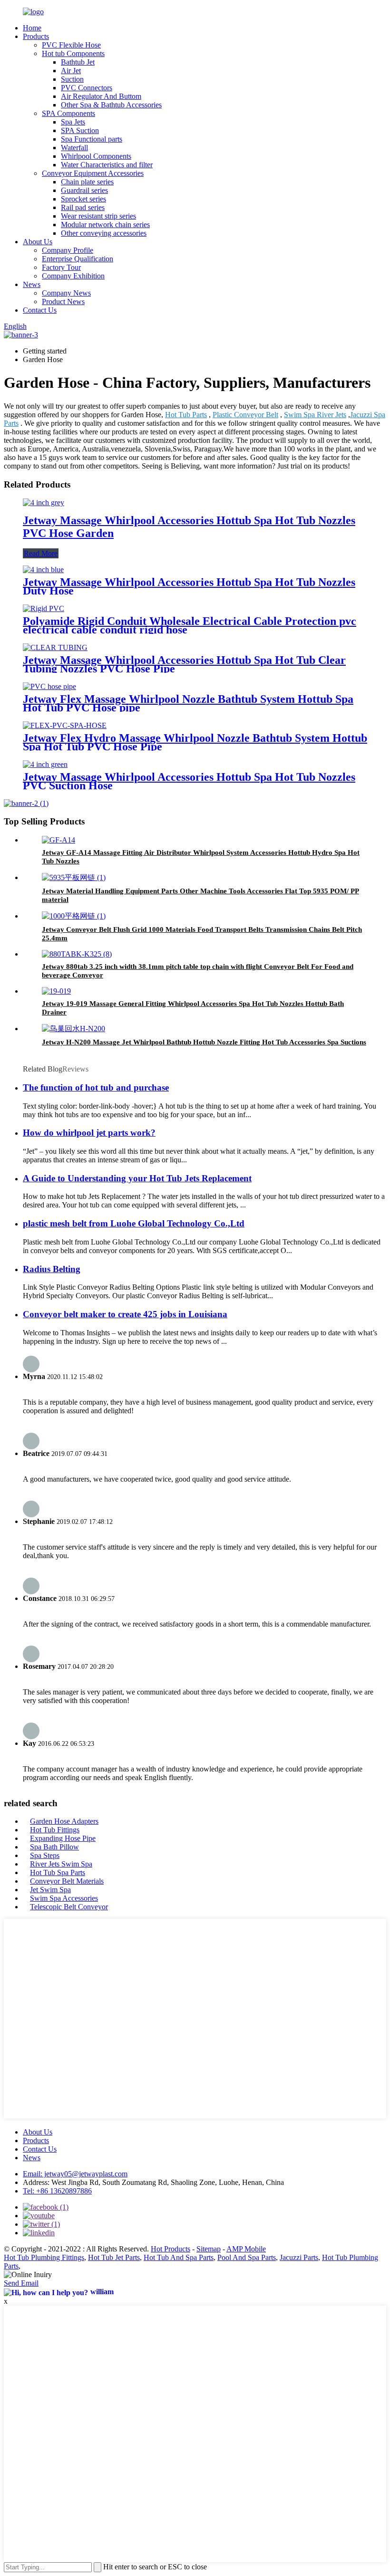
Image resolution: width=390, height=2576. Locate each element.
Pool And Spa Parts (247, 2257)
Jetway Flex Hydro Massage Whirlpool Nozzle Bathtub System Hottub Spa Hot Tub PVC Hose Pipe (195, 742)
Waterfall (74, 148)
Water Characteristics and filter (107, 165)
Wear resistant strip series (98, 216)
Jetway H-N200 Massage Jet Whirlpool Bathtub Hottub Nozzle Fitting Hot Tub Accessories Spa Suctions (204, 1042)
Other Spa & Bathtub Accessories (111, 105)
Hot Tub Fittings (55, 1830)
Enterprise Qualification (78, 259)
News (32, 284)
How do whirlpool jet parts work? (89, 1133)
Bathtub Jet (78, 62)
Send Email (21, 2283)
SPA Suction (80, 130)
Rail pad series (83, 207)
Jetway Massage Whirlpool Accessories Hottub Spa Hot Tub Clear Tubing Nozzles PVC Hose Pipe (184, 664)
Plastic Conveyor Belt (245, 415)
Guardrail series (84, 190)
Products (36, 36)
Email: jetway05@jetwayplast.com (75, 2174)
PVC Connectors (87, 88)
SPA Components (68, 113)
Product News (63, 302)
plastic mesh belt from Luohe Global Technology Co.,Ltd (134, 1223)
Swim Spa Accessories (64, 1898)
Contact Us (40, 310)
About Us (38, 242)
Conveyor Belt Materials (67, 1881)
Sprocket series (83, 199)
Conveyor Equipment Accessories (93, 173)
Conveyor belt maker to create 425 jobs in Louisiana (125, 1314)
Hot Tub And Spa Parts (179, 2257)
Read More (41, 553)
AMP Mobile (246, 2249)
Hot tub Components (73, 53)
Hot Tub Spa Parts (58, 1872)
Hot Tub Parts (186, 415)
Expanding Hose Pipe (63, 1838)
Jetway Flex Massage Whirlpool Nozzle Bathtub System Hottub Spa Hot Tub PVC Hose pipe (188, 703)
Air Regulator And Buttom (101, 96)
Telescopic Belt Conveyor (69, 1907)
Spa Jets (73, 122)
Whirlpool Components (96, 156)
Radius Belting (52, 1269)
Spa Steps (45, 1855)
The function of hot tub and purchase (96, 1087)
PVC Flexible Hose (71, 45)
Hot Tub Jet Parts (114, 2257)
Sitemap (209, 2249)
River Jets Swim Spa (61, 1864)
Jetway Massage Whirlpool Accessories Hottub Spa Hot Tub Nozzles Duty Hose (189, 586)
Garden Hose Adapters (64, 1821)
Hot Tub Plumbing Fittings (44, 2257)
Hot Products (171, 2249)
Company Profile (68, 250)
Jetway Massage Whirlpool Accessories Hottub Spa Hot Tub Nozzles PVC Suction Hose (189, 781)
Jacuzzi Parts (299, 2257)
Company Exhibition (73, 276)
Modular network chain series (105, 225)
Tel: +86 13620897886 (57, 2191)
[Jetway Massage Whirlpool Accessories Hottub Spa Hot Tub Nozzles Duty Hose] (43, 570)
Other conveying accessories (104, 233)
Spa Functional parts (92, 139)
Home (32, 28)
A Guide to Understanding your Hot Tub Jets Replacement (137, 1178)
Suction (72, 79)
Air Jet (71, 71)
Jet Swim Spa (50, 1890)
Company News (66, 293)
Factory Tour (61, 267)
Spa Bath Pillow (54, 1847)
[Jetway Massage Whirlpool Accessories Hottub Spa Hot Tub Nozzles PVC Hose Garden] (44, 503)
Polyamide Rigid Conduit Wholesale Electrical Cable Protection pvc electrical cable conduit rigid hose (190, 625)
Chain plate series (87, 182)
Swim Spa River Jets (315, 415)
